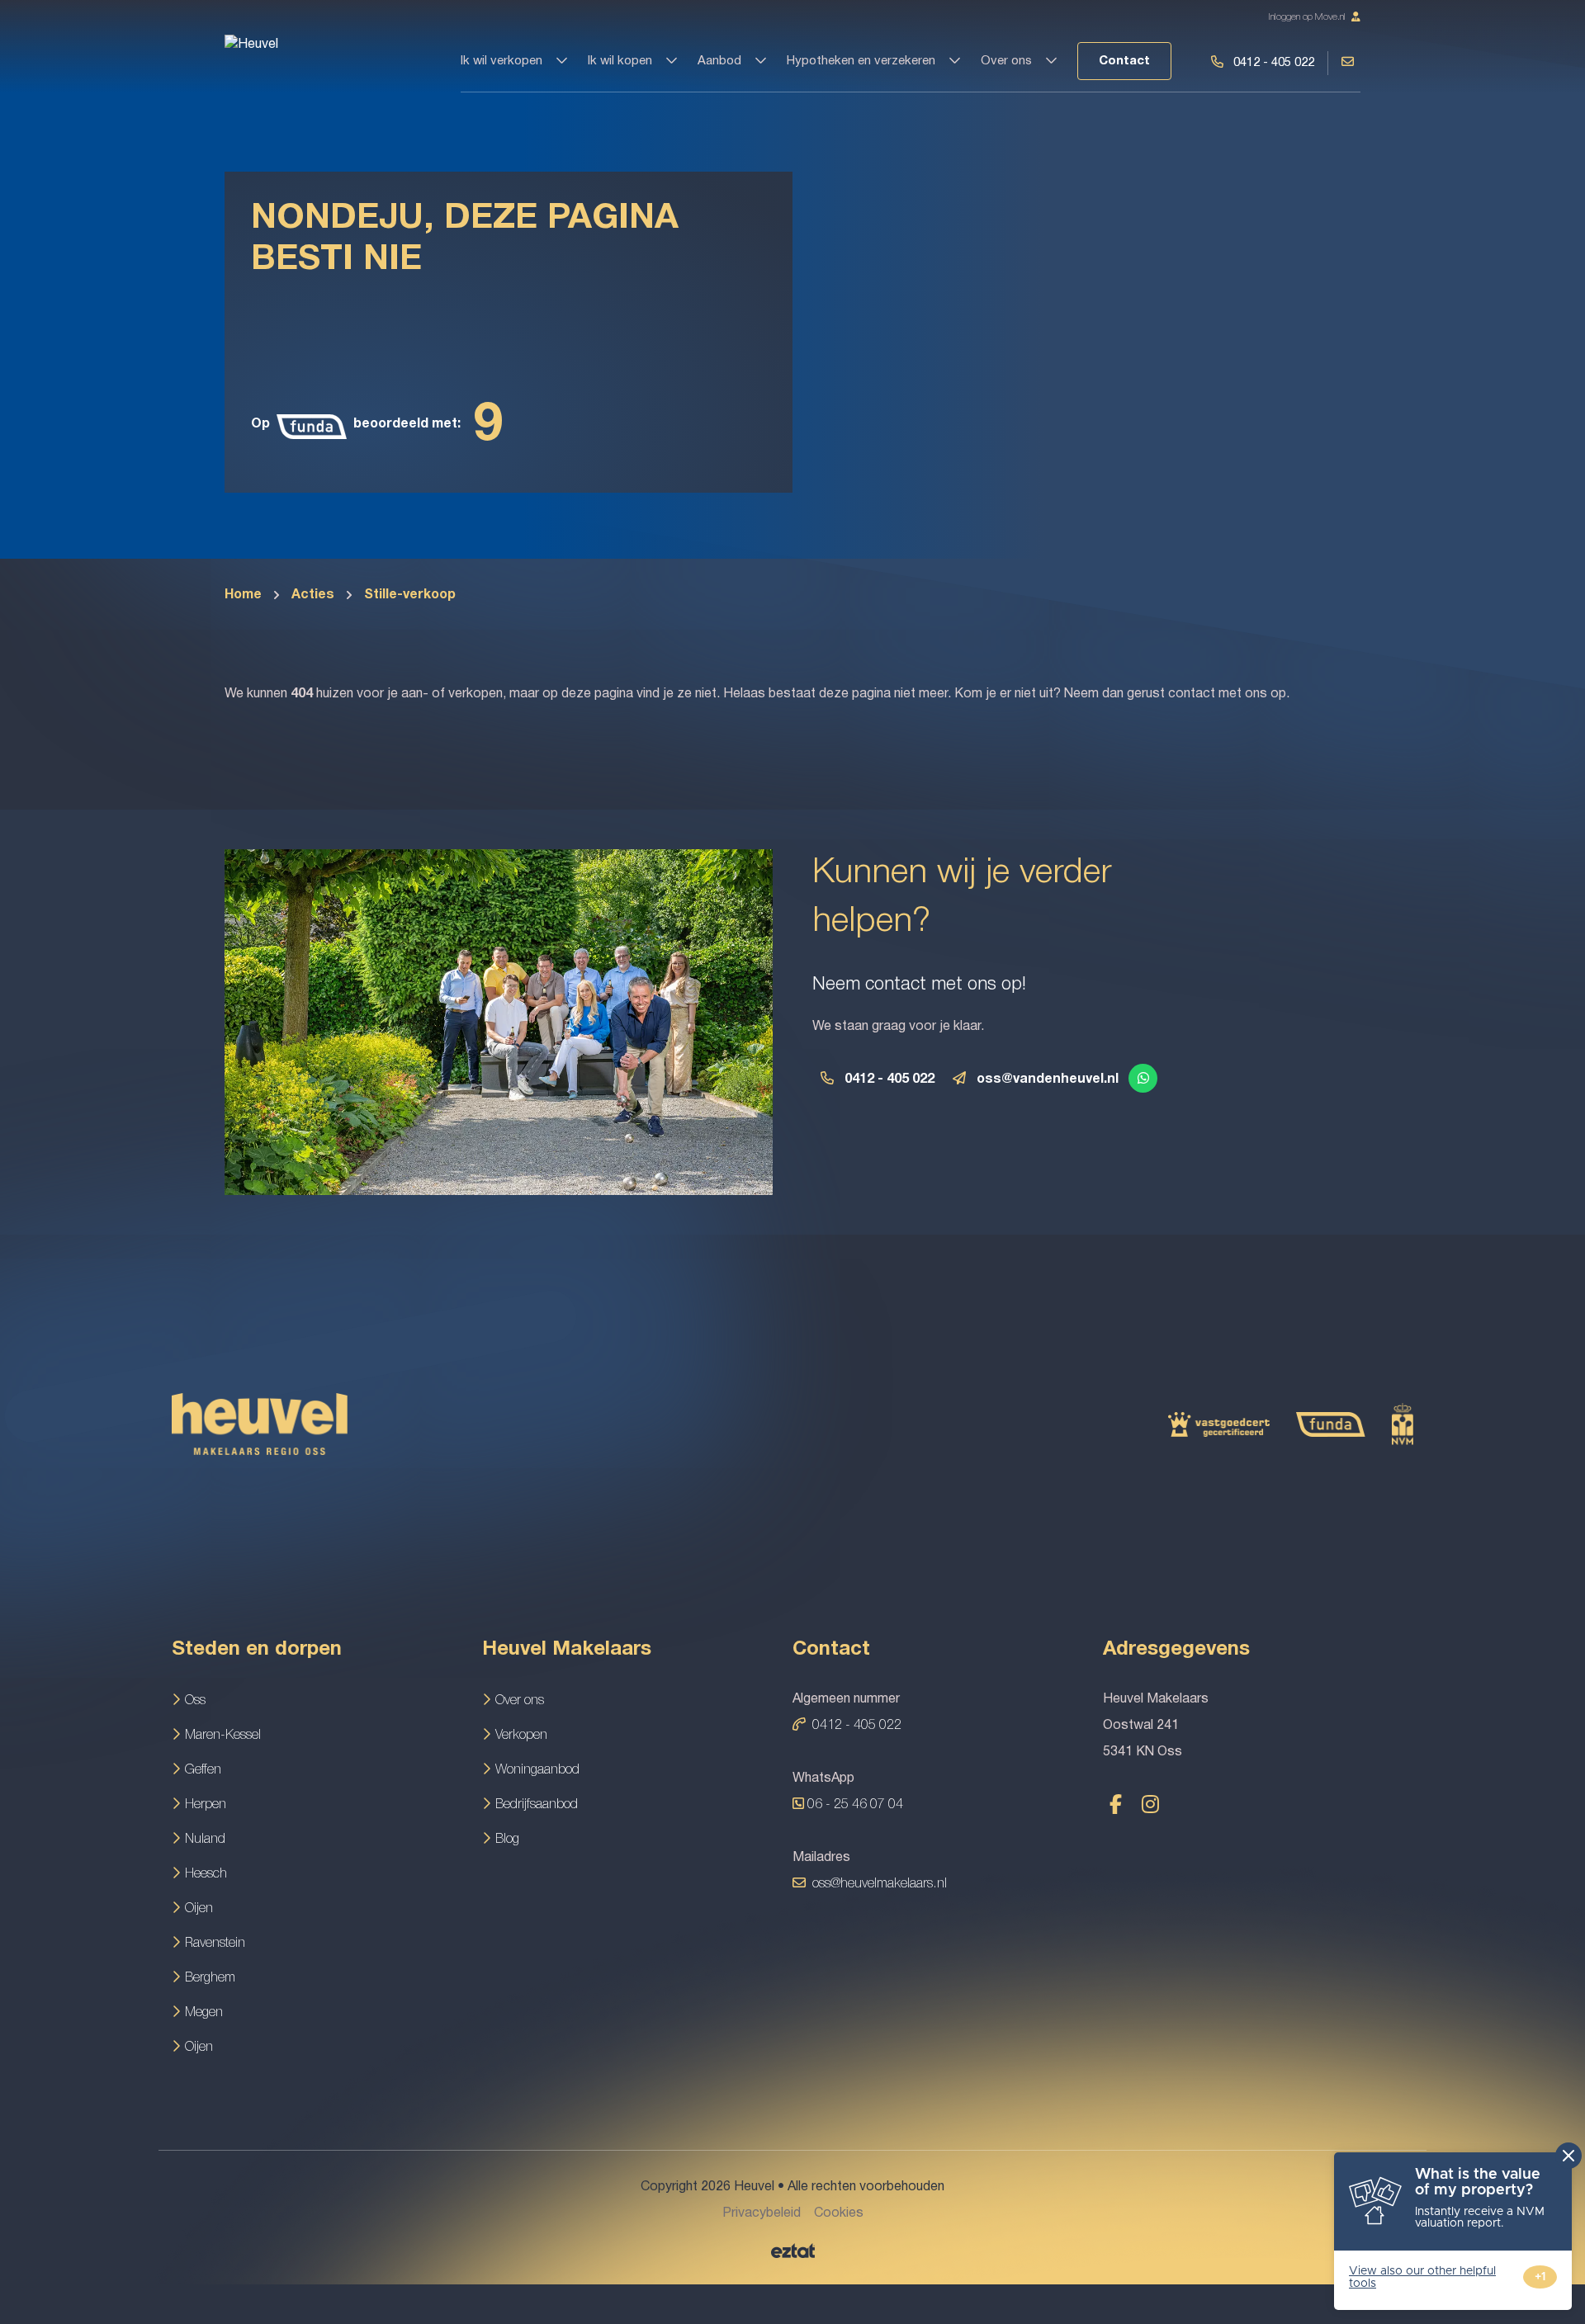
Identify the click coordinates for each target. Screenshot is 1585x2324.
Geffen (203, 1770)
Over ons (1008, 61)
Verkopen (521, 1736)
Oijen (199, 1909)
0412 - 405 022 (889, 1079)
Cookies (839, 2213)
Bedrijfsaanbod (537, 1805)
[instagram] (1150, 1804)
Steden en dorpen (257, 1650)
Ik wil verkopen (503, 61)
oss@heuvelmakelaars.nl (880, 1884)
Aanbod (721, 61)
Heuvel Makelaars (567, 1650)
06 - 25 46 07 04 (854, 1805)
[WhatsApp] (1143, 1079)
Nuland (205, 1840)
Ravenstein (215, 1944)
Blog (507, 1840)
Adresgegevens (1176, 1650)
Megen (204, 2013)
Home (243, 595)
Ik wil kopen (622, 61)
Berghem (210, 1978)
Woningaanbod (537, 1770)
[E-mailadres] (959, 1077)
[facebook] (1115, 1804)
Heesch (206, 1874)
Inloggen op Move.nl (1308, 17)
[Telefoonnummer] (827, 1077)
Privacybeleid (762, 2213)
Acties (313, 595)
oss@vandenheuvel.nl (1048, 1079)
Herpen (206, 1805)
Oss (195, 1701)
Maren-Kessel (223, 1736)
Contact (1124, 61)
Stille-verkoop (410, 595)
